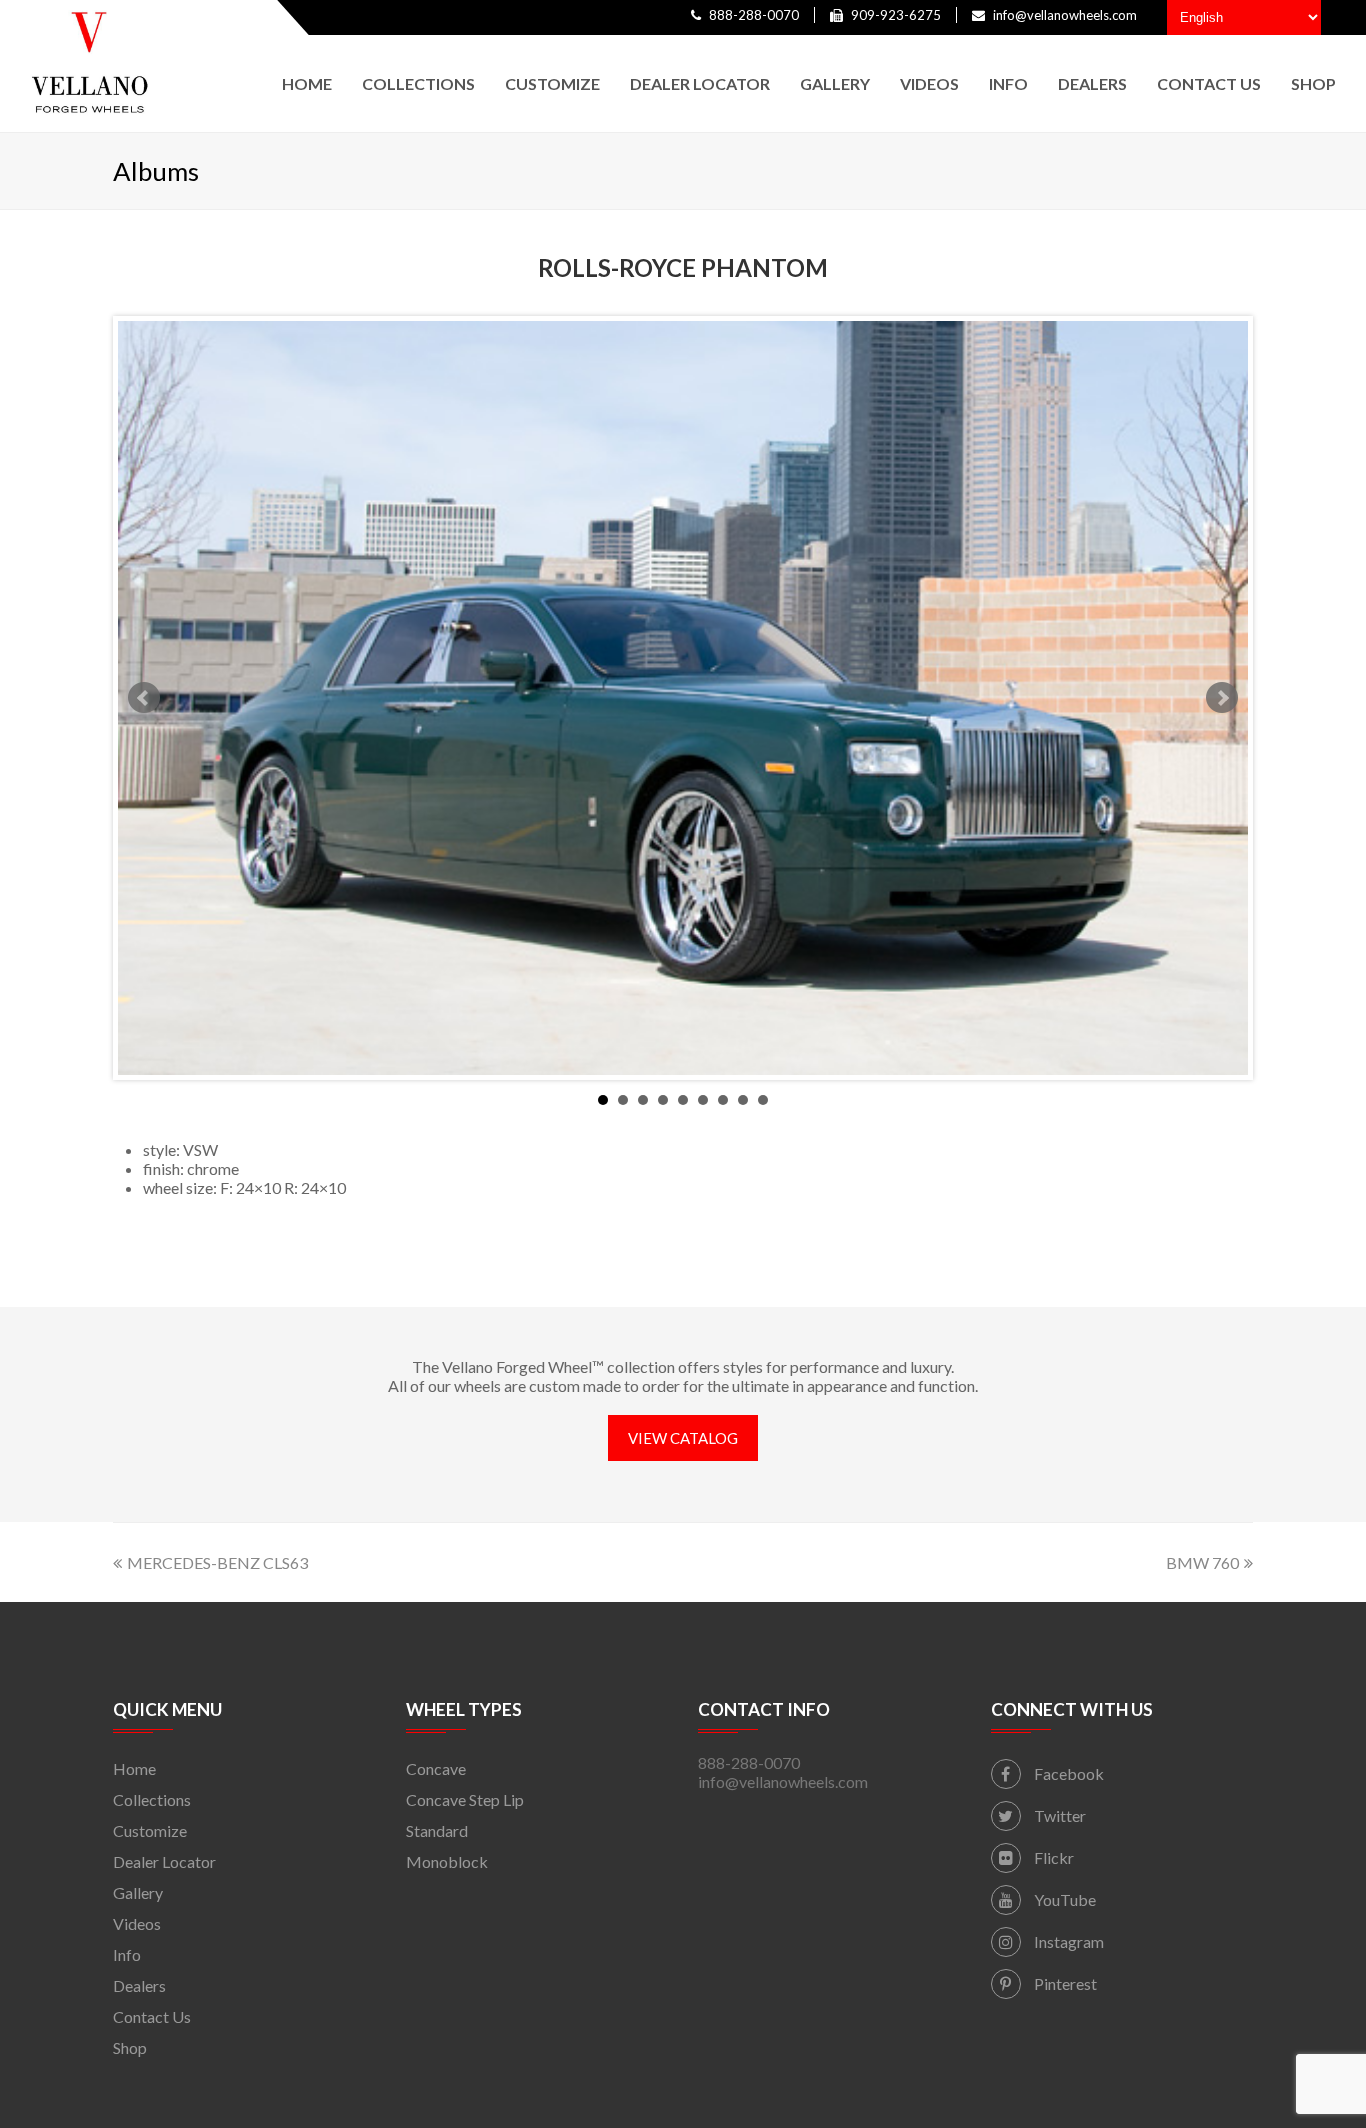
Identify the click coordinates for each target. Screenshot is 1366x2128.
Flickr (1052, 1857)
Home (134, 1768)
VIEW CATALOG (683, 1438)
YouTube (1063, 1899)
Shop (130, 2047)
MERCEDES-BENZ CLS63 (217, 1562)
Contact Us (152, 2016)
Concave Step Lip (465, 1799)
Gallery (138, 1892)
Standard (437, 1830)
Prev (144, 698)
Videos (137, 1923)
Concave (436, 1768)
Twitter (1058, 1815)
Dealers (139, 1985)
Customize (150, 1830)
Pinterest (1064, 1983)
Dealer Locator (164, 1861)
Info (127, 1954)
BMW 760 (1202, 1562)
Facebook (1067, 1773)
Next (1222, 698)
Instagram (1067, 1941)
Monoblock (447, 1861)
